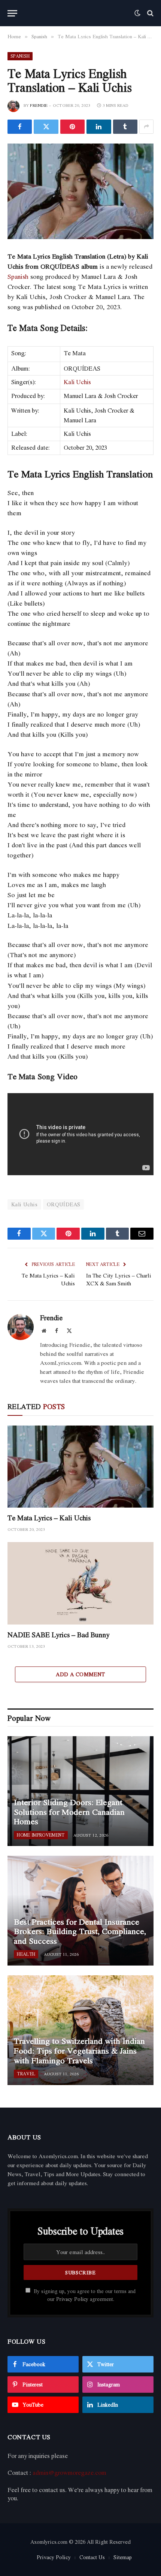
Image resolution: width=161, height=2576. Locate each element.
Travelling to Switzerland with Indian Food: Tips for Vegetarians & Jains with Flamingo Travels (79, 2050)
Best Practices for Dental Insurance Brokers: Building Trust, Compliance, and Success (80, 1931)
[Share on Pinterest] (72, 127)
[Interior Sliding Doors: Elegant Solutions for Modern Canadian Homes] (80, 1791)
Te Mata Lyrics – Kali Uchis (48, 1279)
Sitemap (123, 2557)
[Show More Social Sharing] (146, 127)
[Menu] (12, 13)
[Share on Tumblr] (125, 127)
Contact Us (92, 2557)
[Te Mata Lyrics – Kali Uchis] (80, 1467)
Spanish (20, 56)
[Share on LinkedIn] (99, 127)
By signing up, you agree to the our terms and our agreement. (84, 2295)
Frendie (39, 105)
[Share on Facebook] (20, 127)
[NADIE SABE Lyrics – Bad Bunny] (80, 1583)
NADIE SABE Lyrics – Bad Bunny (59, 1635)
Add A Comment (80, 1674)
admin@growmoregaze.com (69, 2473)
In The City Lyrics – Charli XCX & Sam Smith (119, 1279)
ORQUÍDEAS (64, 1204)
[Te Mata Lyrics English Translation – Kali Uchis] (80, 191)
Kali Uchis (77, 382)
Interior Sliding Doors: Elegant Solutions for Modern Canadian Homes (69, 1812)
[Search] (150, 13)
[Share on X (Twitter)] (46, 127)
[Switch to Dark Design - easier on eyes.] (137, 13)
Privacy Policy (72, 2299)
